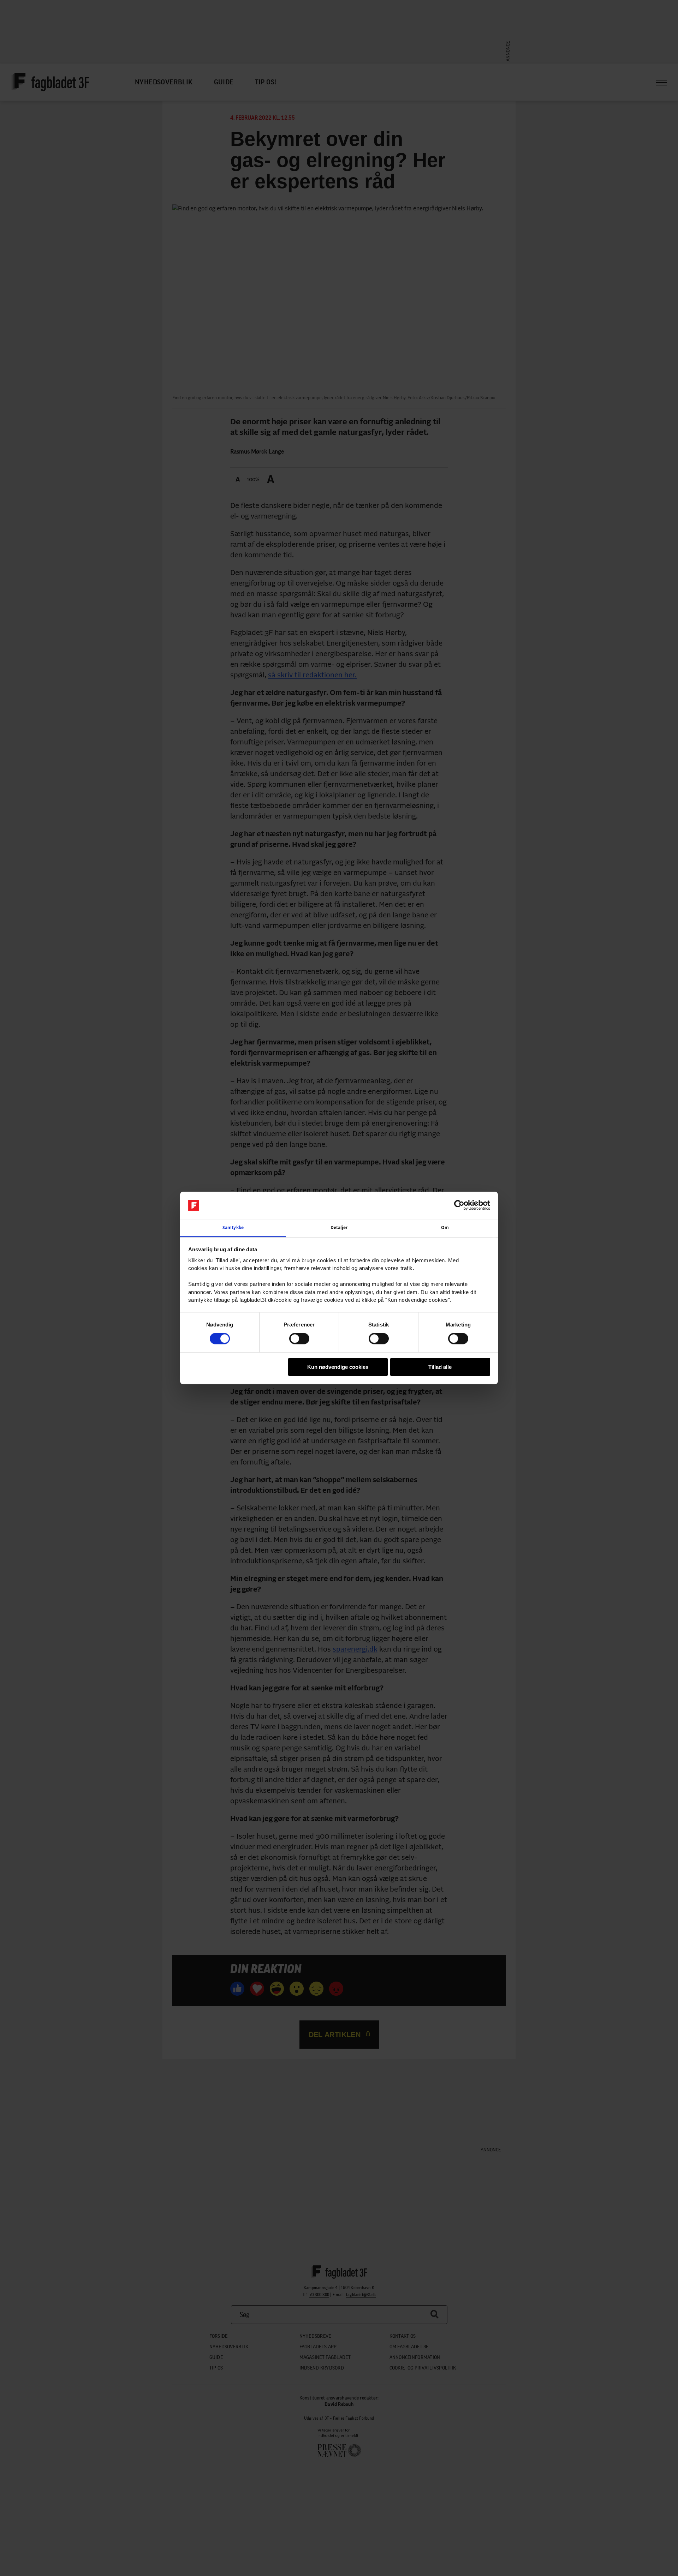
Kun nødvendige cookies (338, 1367)
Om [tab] (445, 1227)
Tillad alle (440, 1367)
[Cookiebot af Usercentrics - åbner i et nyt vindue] (459, 1205)
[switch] (299, 1338)
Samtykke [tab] (233, 1227)
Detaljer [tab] (339, 1227)
